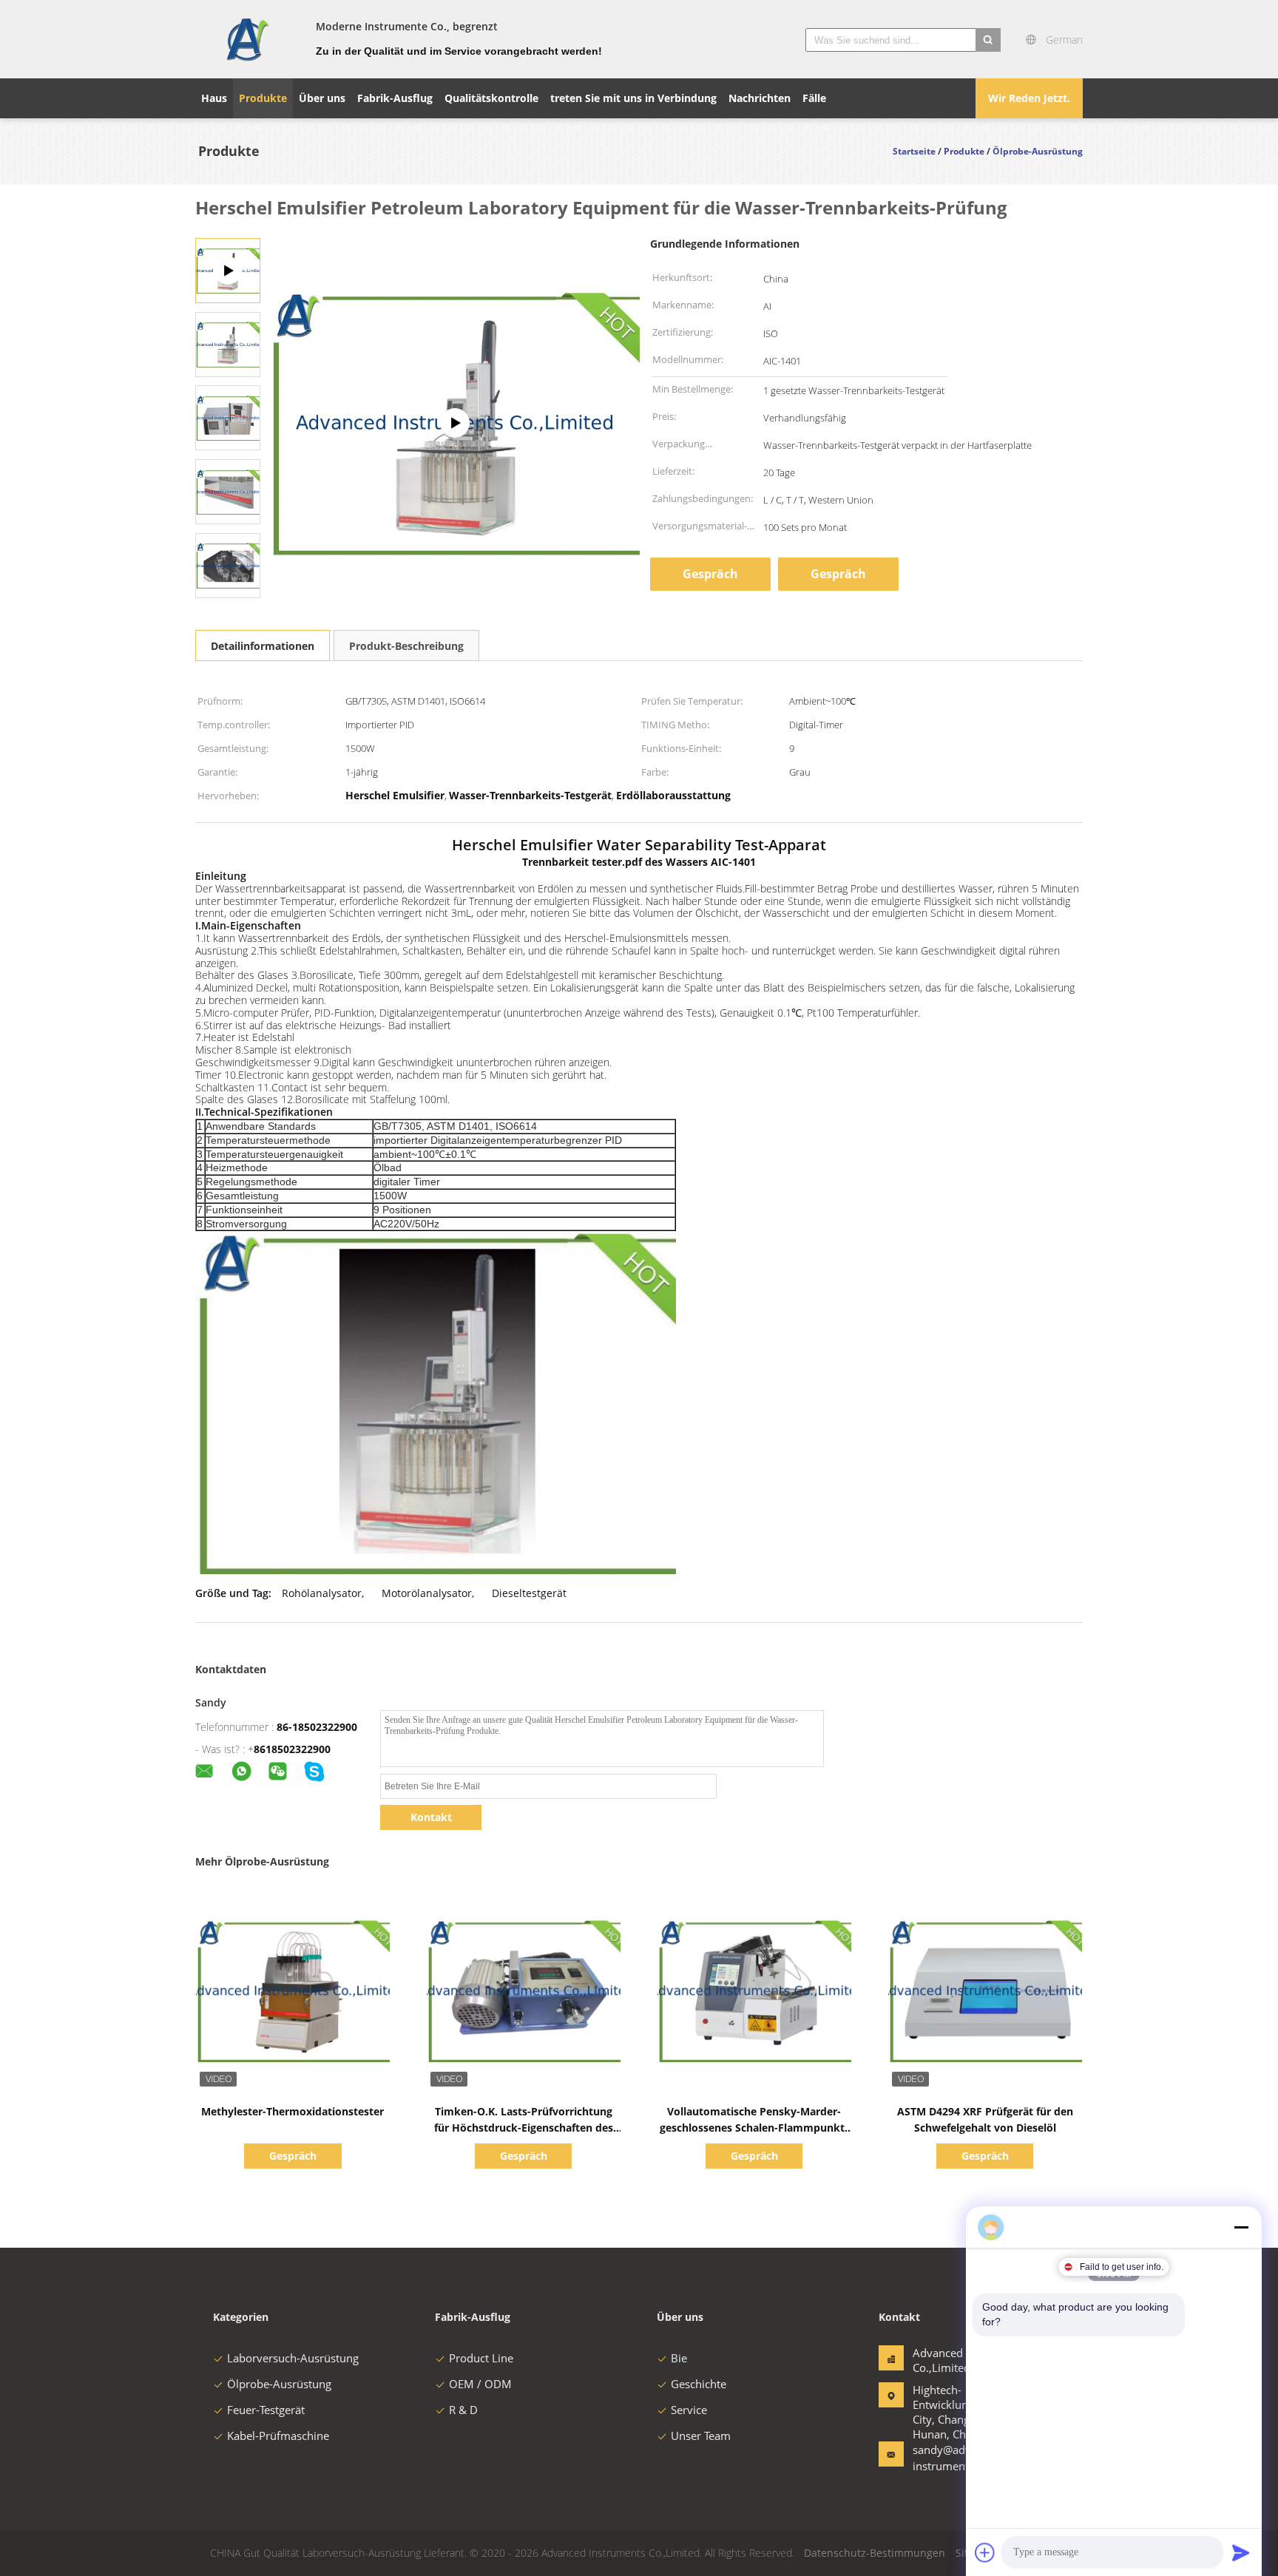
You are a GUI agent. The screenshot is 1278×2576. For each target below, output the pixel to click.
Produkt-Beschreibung (406, 646)
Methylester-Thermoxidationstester (293, 2111)
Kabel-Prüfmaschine (278, 2436)
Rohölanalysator (322, 1593)
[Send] (1241, 2552)
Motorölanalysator (427, 1593)
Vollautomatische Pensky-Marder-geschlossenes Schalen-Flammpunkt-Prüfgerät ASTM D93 (754, 2128)
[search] (988, 40)
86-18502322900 (317, 1727)
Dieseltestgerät (529, 1593)
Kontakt (431, 1817)
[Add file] (985, 2552)
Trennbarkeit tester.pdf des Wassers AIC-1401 (639, 862)
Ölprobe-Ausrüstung (279, 2384)
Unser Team (701, 2436)
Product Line (481, 2358)
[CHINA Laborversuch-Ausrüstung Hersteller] (247, 39)
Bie (679, 2358)
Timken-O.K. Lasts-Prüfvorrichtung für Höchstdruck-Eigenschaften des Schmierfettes (524, 2128)
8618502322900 (292, 1749)
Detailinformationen (263, 646)
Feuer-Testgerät (266, 2410)
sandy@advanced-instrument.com (959, 2458)
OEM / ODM (480, 2384)
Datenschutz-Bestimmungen (875, 2553)
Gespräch (710, 574)
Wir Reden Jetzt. (1029, 98)
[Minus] (1241, 2227)
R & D (463, 2410)
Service (689, 2410)
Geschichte (699, 2384)
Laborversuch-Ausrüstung (293, 2358)
